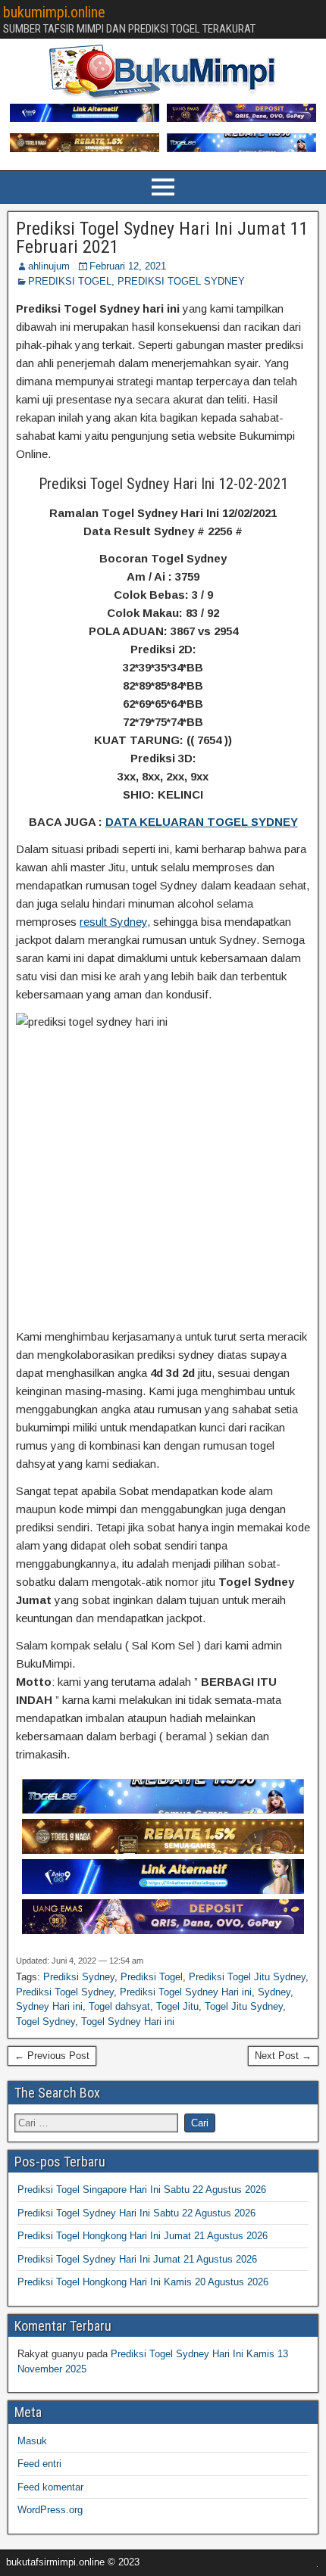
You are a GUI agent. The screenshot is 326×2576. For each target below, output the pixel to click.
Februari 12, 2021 (128, 266)
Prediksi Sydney (79, 1977)
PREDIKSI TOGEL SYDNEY (181, 281)
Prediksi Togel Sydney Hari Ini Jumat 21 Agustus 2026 (137, 2259)
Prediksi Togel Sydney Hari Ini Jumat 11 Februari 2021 (162, 238)
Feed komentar (50, 2487)
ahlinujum (49, 266)
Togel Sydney (45, 2022)
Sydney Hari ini (49, 2006)
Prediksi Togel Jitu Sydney (247, 1977)
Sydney (274, 1992)
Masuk (32, 2441)
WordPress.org (50, 2510)
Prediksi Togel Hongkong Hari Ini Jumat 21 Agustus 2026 (143, 2236)
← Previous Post (52, 2056)
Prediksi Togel (152, 1977)
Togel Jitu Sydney (244, 2006)
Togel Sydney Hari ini (128, 2022)
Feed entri (39, 2464)
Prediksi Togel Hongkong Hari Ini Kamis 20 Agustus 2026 (143, 2282)
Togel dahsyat (119, 2006)
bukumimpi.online (54, 12)
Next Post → (283, 2056)
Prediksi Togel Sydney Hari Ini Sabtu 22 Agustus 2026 (136, 2213)
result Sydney (113, 922)
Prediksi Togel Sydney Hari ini (186, 1992)
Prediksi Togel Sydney (65, 1992)
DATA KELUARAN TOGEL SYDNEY (202, 822)
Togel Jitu (177, 2006)
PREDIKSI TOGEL (70, 281)
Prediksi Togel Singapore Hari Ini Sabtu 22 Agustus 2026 (142, 2190)
